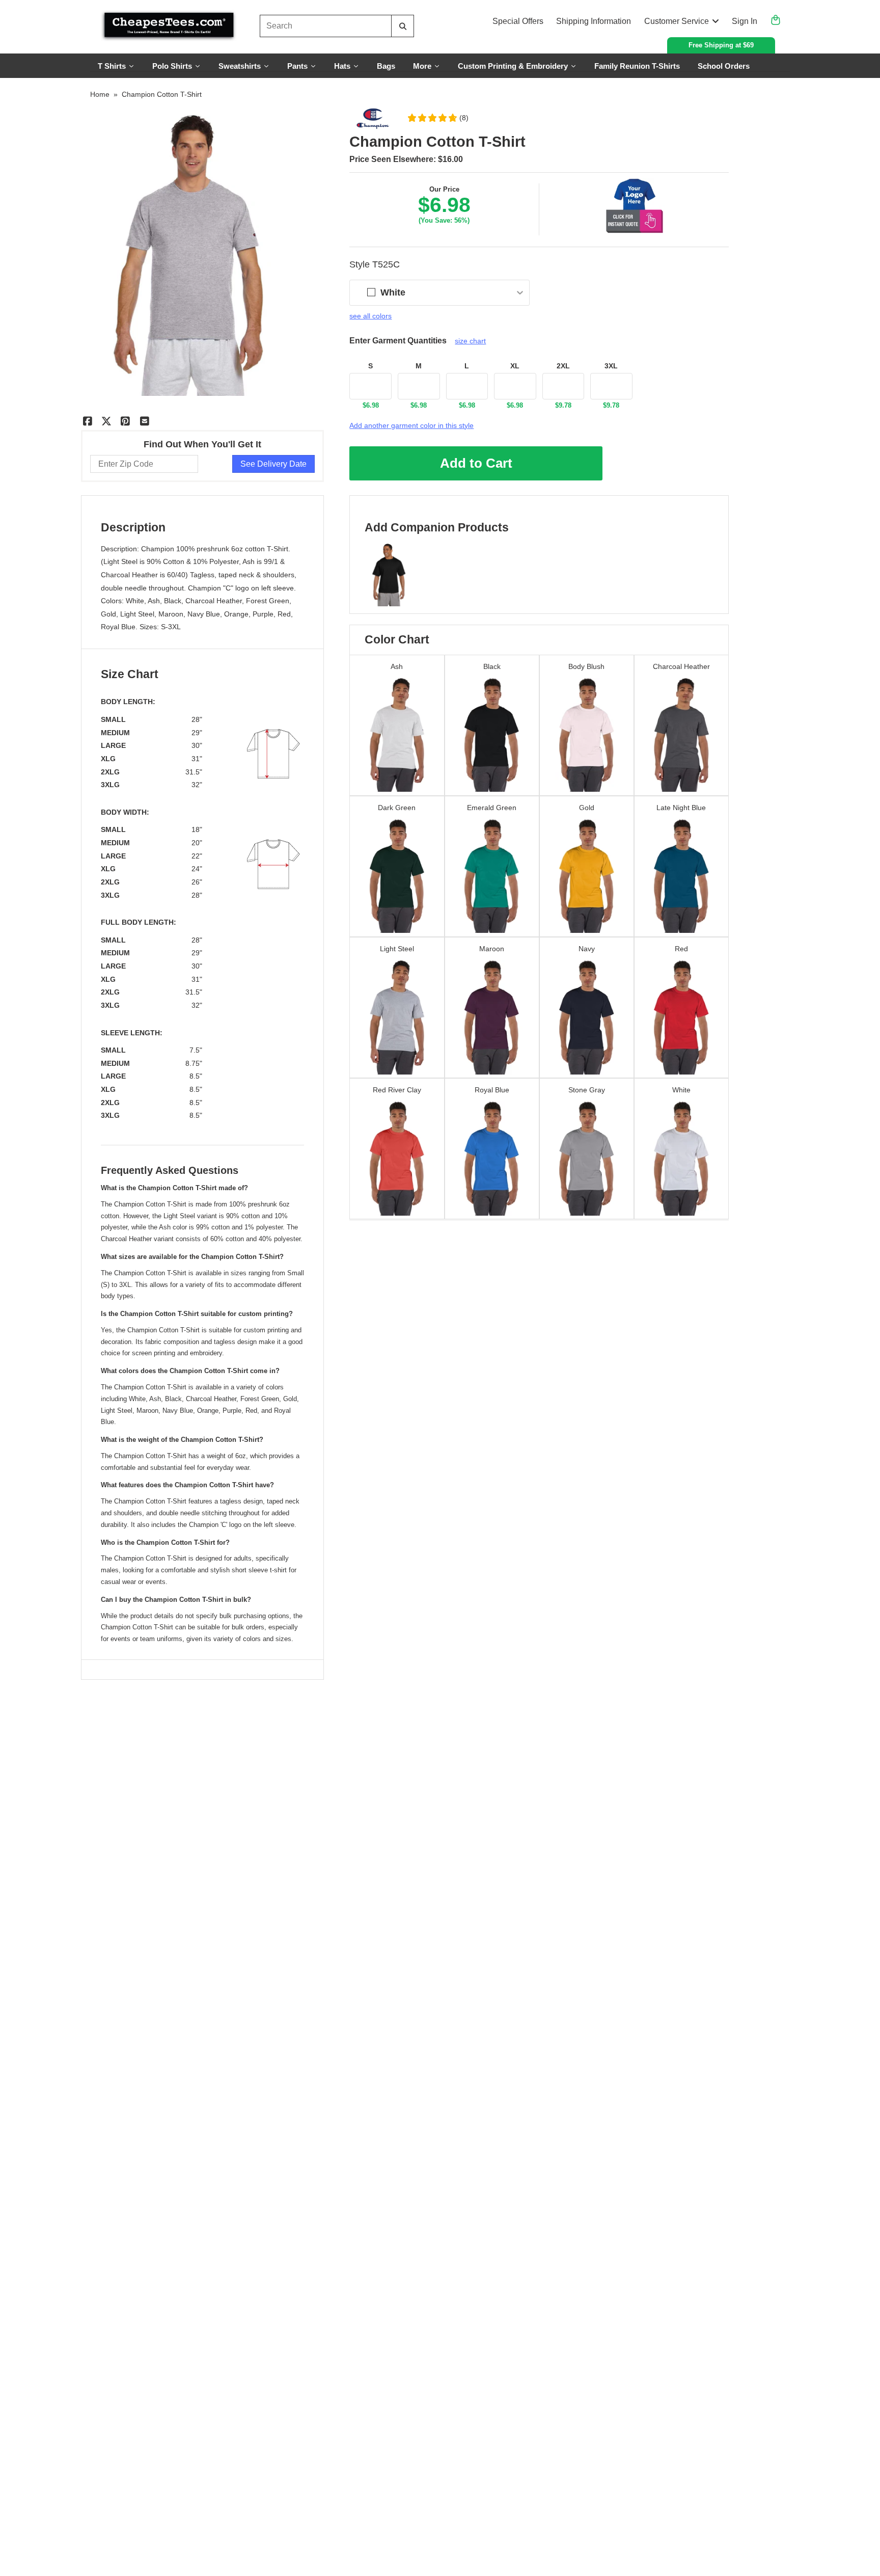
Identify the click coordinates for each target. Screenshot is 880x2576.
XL (515, 366)
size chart (470, 341)
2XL (563, 366)
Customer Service (677, 21)
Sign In (745, 21)
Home (100, 94)
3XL (611, 366)
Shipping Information (594, 21)
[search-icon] (403, 26)
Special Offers (518, 21)
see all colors (370, 316)
